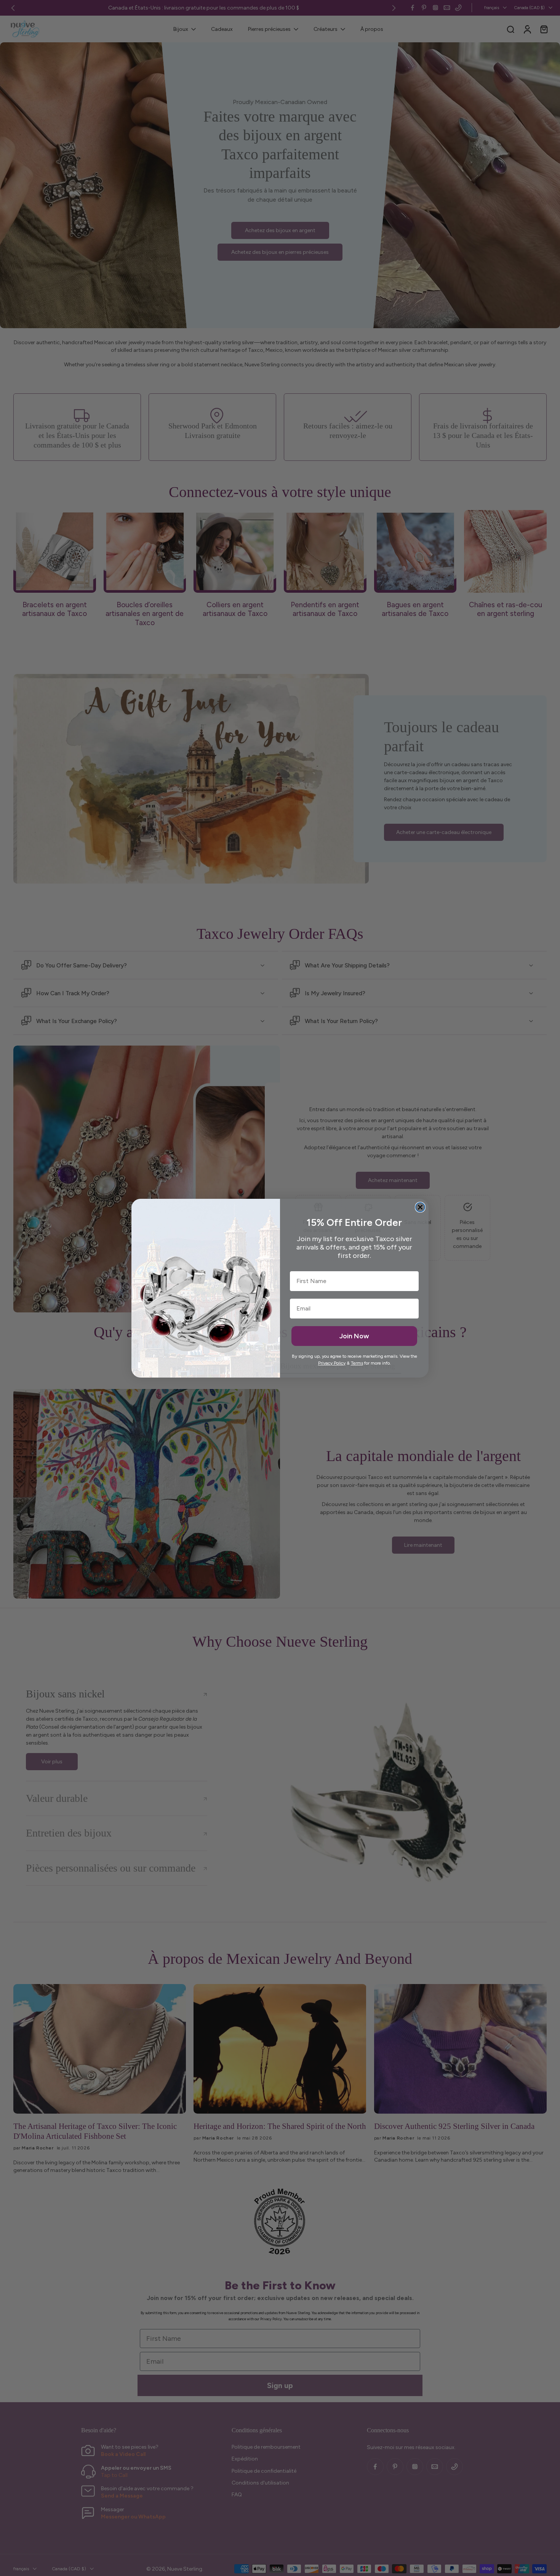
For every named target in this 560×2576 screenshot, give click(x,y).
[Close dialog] (420, 1207)
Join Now (354, 1336)
